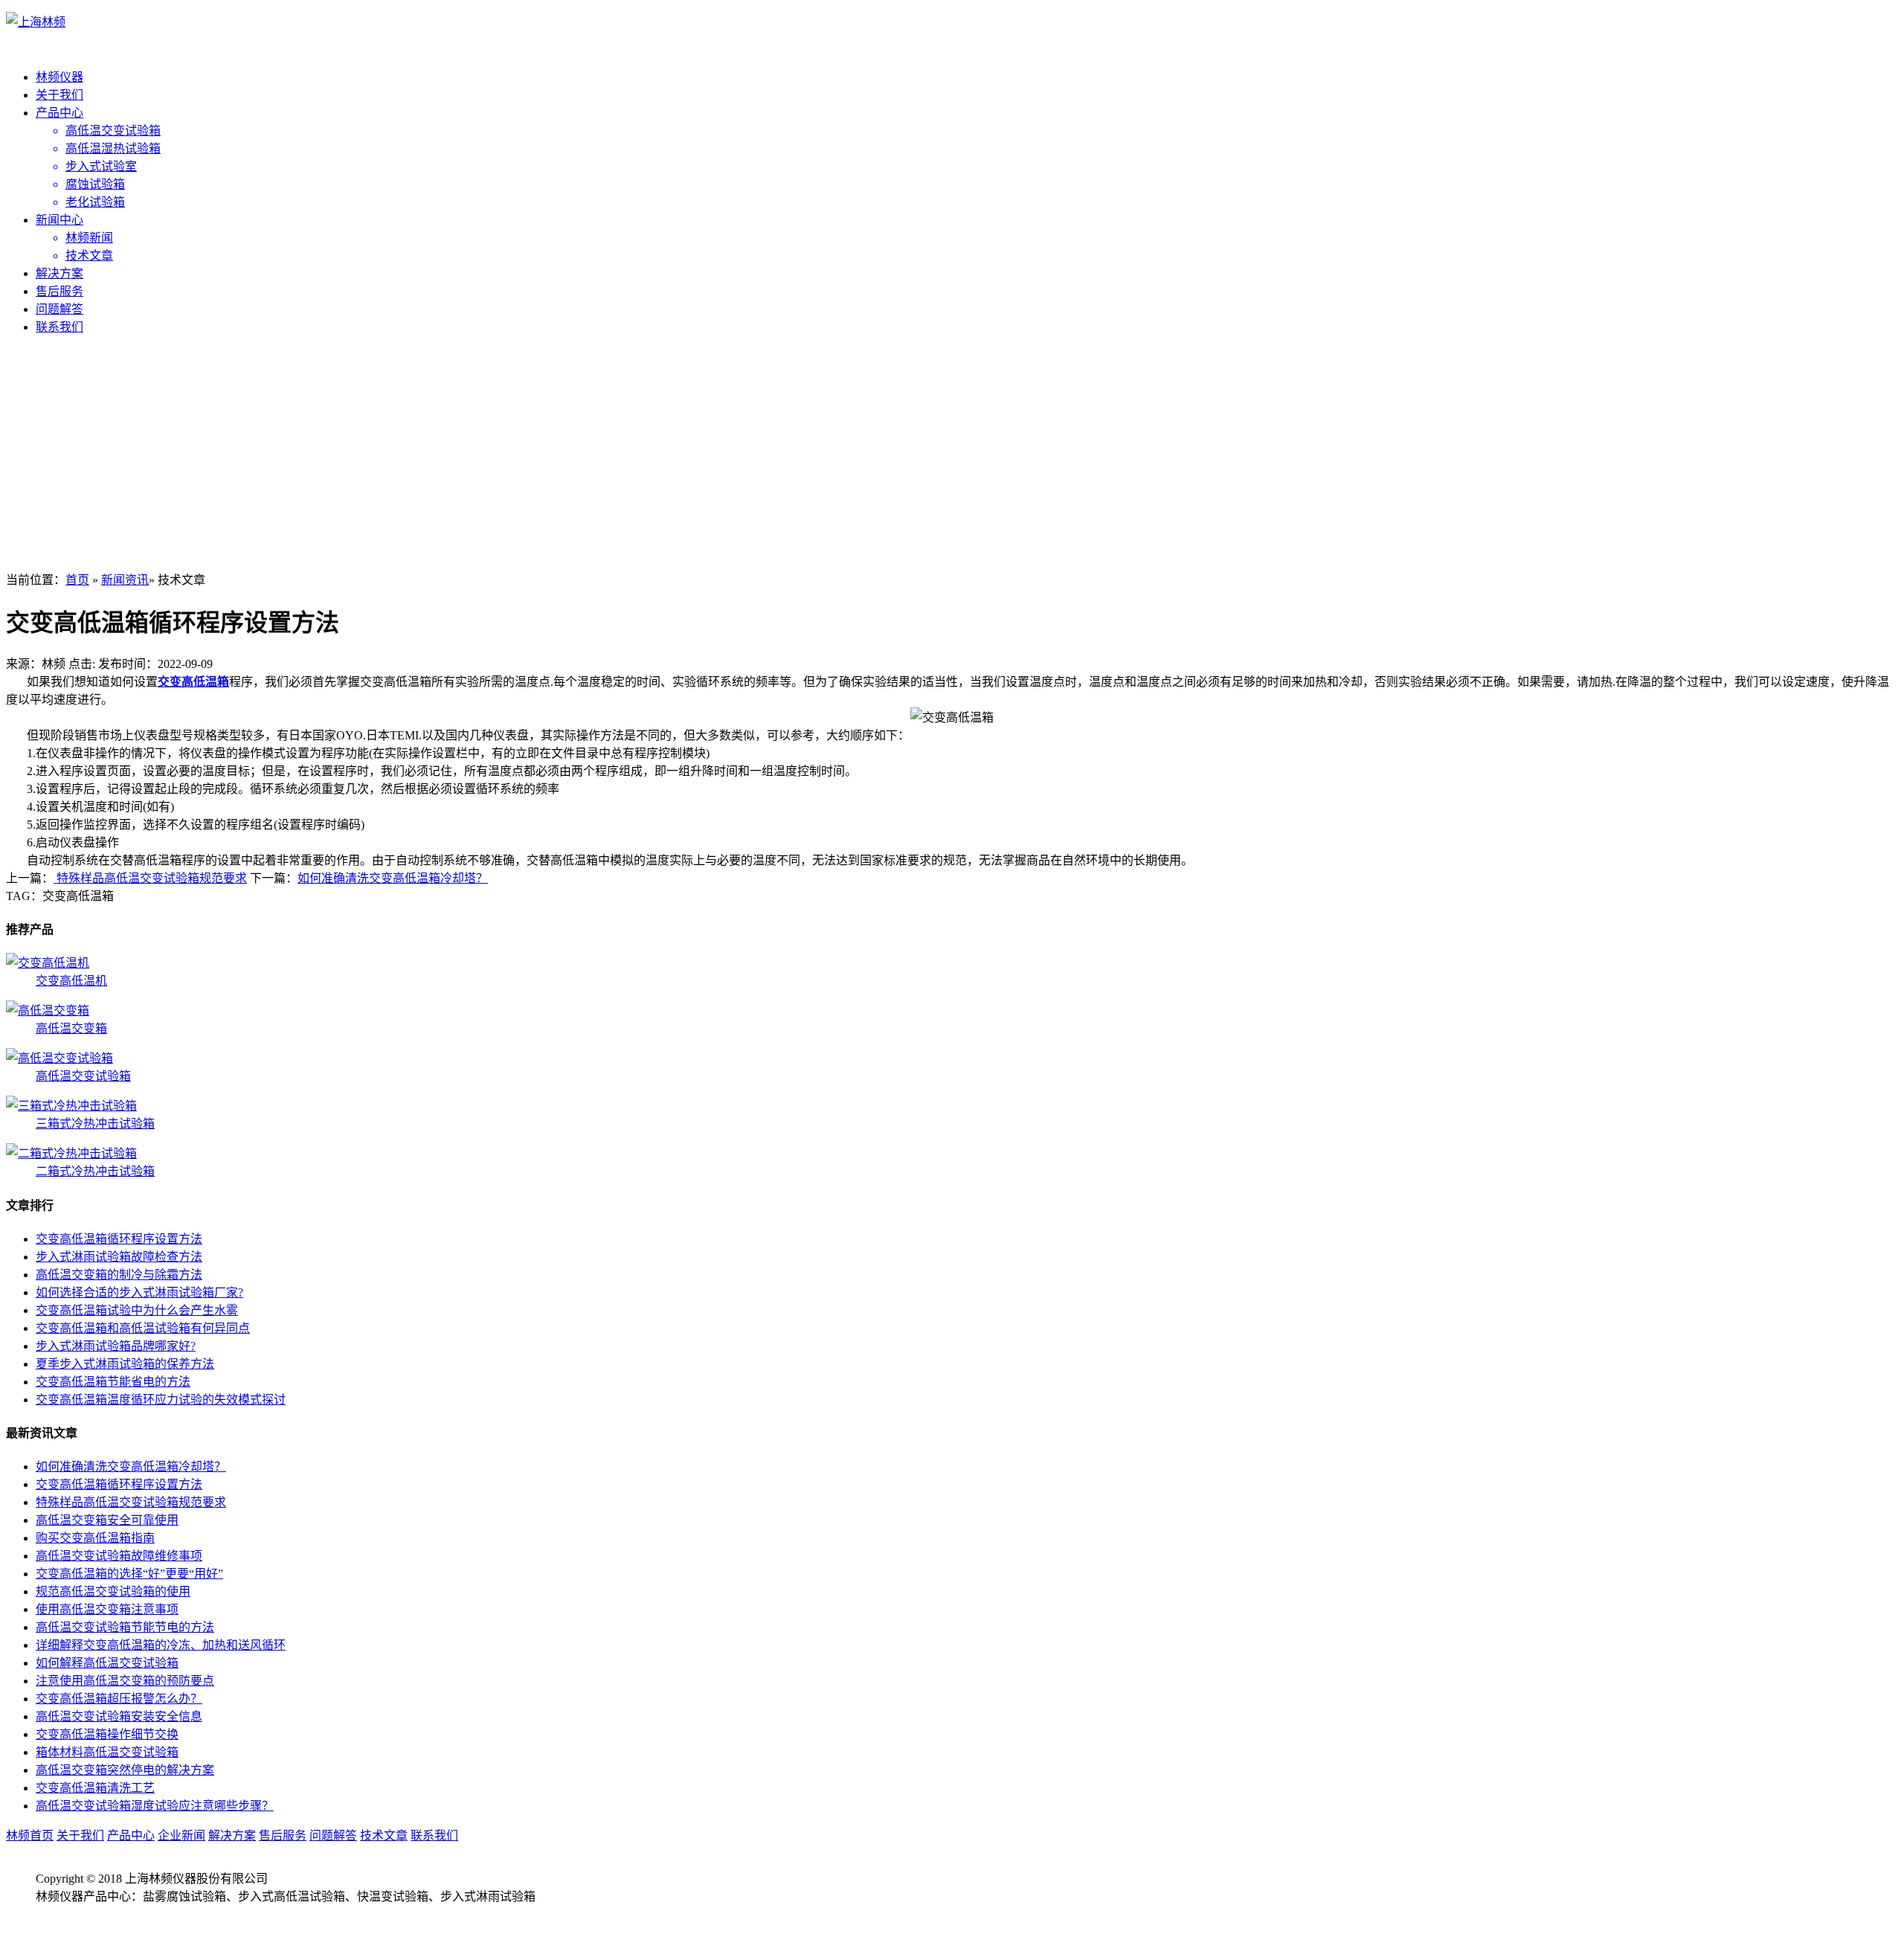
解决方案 (59, 273)
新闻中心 (59, 220)
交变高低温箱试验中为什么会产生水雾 (137, 1310)
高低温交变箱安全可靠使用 (107, 1520)
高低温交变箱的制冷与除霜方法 (119, 1275)
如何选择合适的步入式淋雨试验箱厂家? (139, 1292)
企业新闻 (181, 1835)
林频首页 (30, 1835)
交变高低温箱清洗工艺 (95, 1788)
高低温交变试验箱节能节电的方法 (125, 1627)
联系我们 (59, 327)
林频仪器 (59, 77)
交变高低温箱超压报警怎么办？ (119, 1699)
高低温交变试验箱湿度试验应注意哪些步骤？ (155, 1806)
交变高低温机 (71, 981)
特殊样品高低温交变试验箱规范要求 (150, 878)
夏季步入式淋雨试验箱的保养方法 (125, 1364)
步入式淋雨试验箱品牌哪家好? (116, 1346)
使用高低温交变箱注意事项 (107, 1609)
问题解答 (59, 309)
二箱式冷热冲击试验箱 (95, 1171)
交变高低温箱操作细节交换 (107, 1734)
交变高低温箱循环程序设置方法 (119, 1239)
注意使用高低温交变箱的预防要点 (125, 1681)
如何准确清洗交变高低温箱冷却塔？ (393, 878)
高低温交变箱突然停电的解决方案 (125, 1770)
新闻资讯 (125, 580)
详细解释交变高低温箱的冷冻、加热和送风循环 (161, 1645)
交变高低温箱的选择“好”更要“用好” (129, 1574)
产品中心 (59, 113)
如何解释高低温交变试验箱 (107, 1663)
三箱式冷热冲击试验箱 (95, 1124)
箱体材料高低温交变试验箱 (107, 1752)
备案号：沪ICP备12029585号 (110, 1914)
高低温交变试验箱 (83, 1076)
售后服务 (59, 291)
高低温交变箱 (71, 1028)
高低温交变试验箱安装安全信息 (119, 1716)
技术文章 (384, 1835)
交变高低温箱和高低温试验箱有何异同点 (143, 1328)
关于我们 (59, 95)
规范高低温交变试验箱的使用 (113, 1591)
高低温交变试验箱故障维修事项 (119, 1556)
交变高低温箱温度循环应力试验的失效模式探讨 (161, 1400)
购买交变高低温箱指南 (95, 1538)
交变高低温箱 (193, 682)
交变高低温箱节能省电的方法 (113, 1382)
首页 (77, 580)
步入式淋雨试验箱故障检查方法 (119, 1257)
